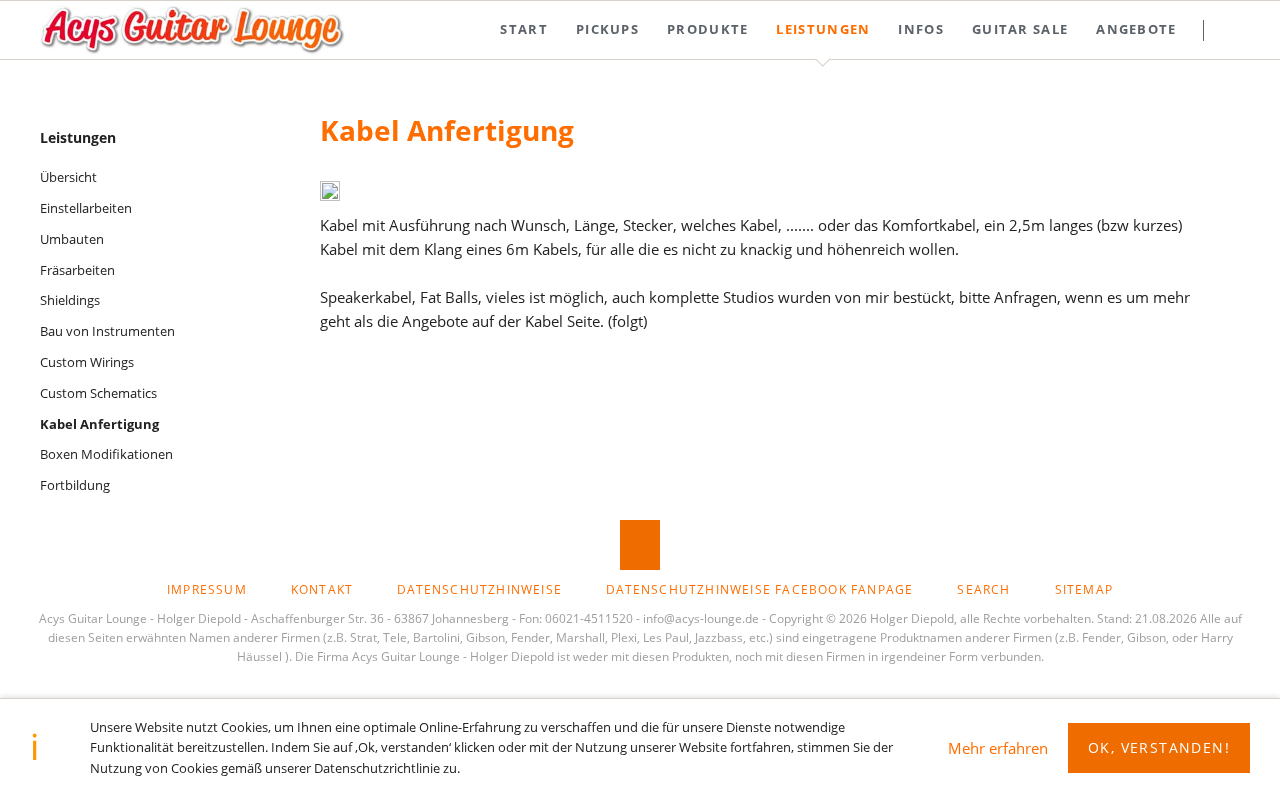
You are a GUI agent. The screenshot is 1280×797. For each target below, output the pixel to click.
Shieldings (70, 300)
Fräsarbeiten (77, 270)
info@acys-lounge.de (701, 618)
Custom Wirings (87, 362)
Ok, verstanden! (1159, 747)
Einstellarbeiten (86, 208)
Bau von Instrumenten (107, 331)
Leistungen (78, 137)
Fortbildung (75, 485)
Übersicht (68, 177)
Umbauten (72, 239)
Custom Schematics (98, 393)
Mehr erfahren (998, 748)
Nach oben (640, 545)
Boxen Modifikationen (106, 454)
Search (1241, 30)
